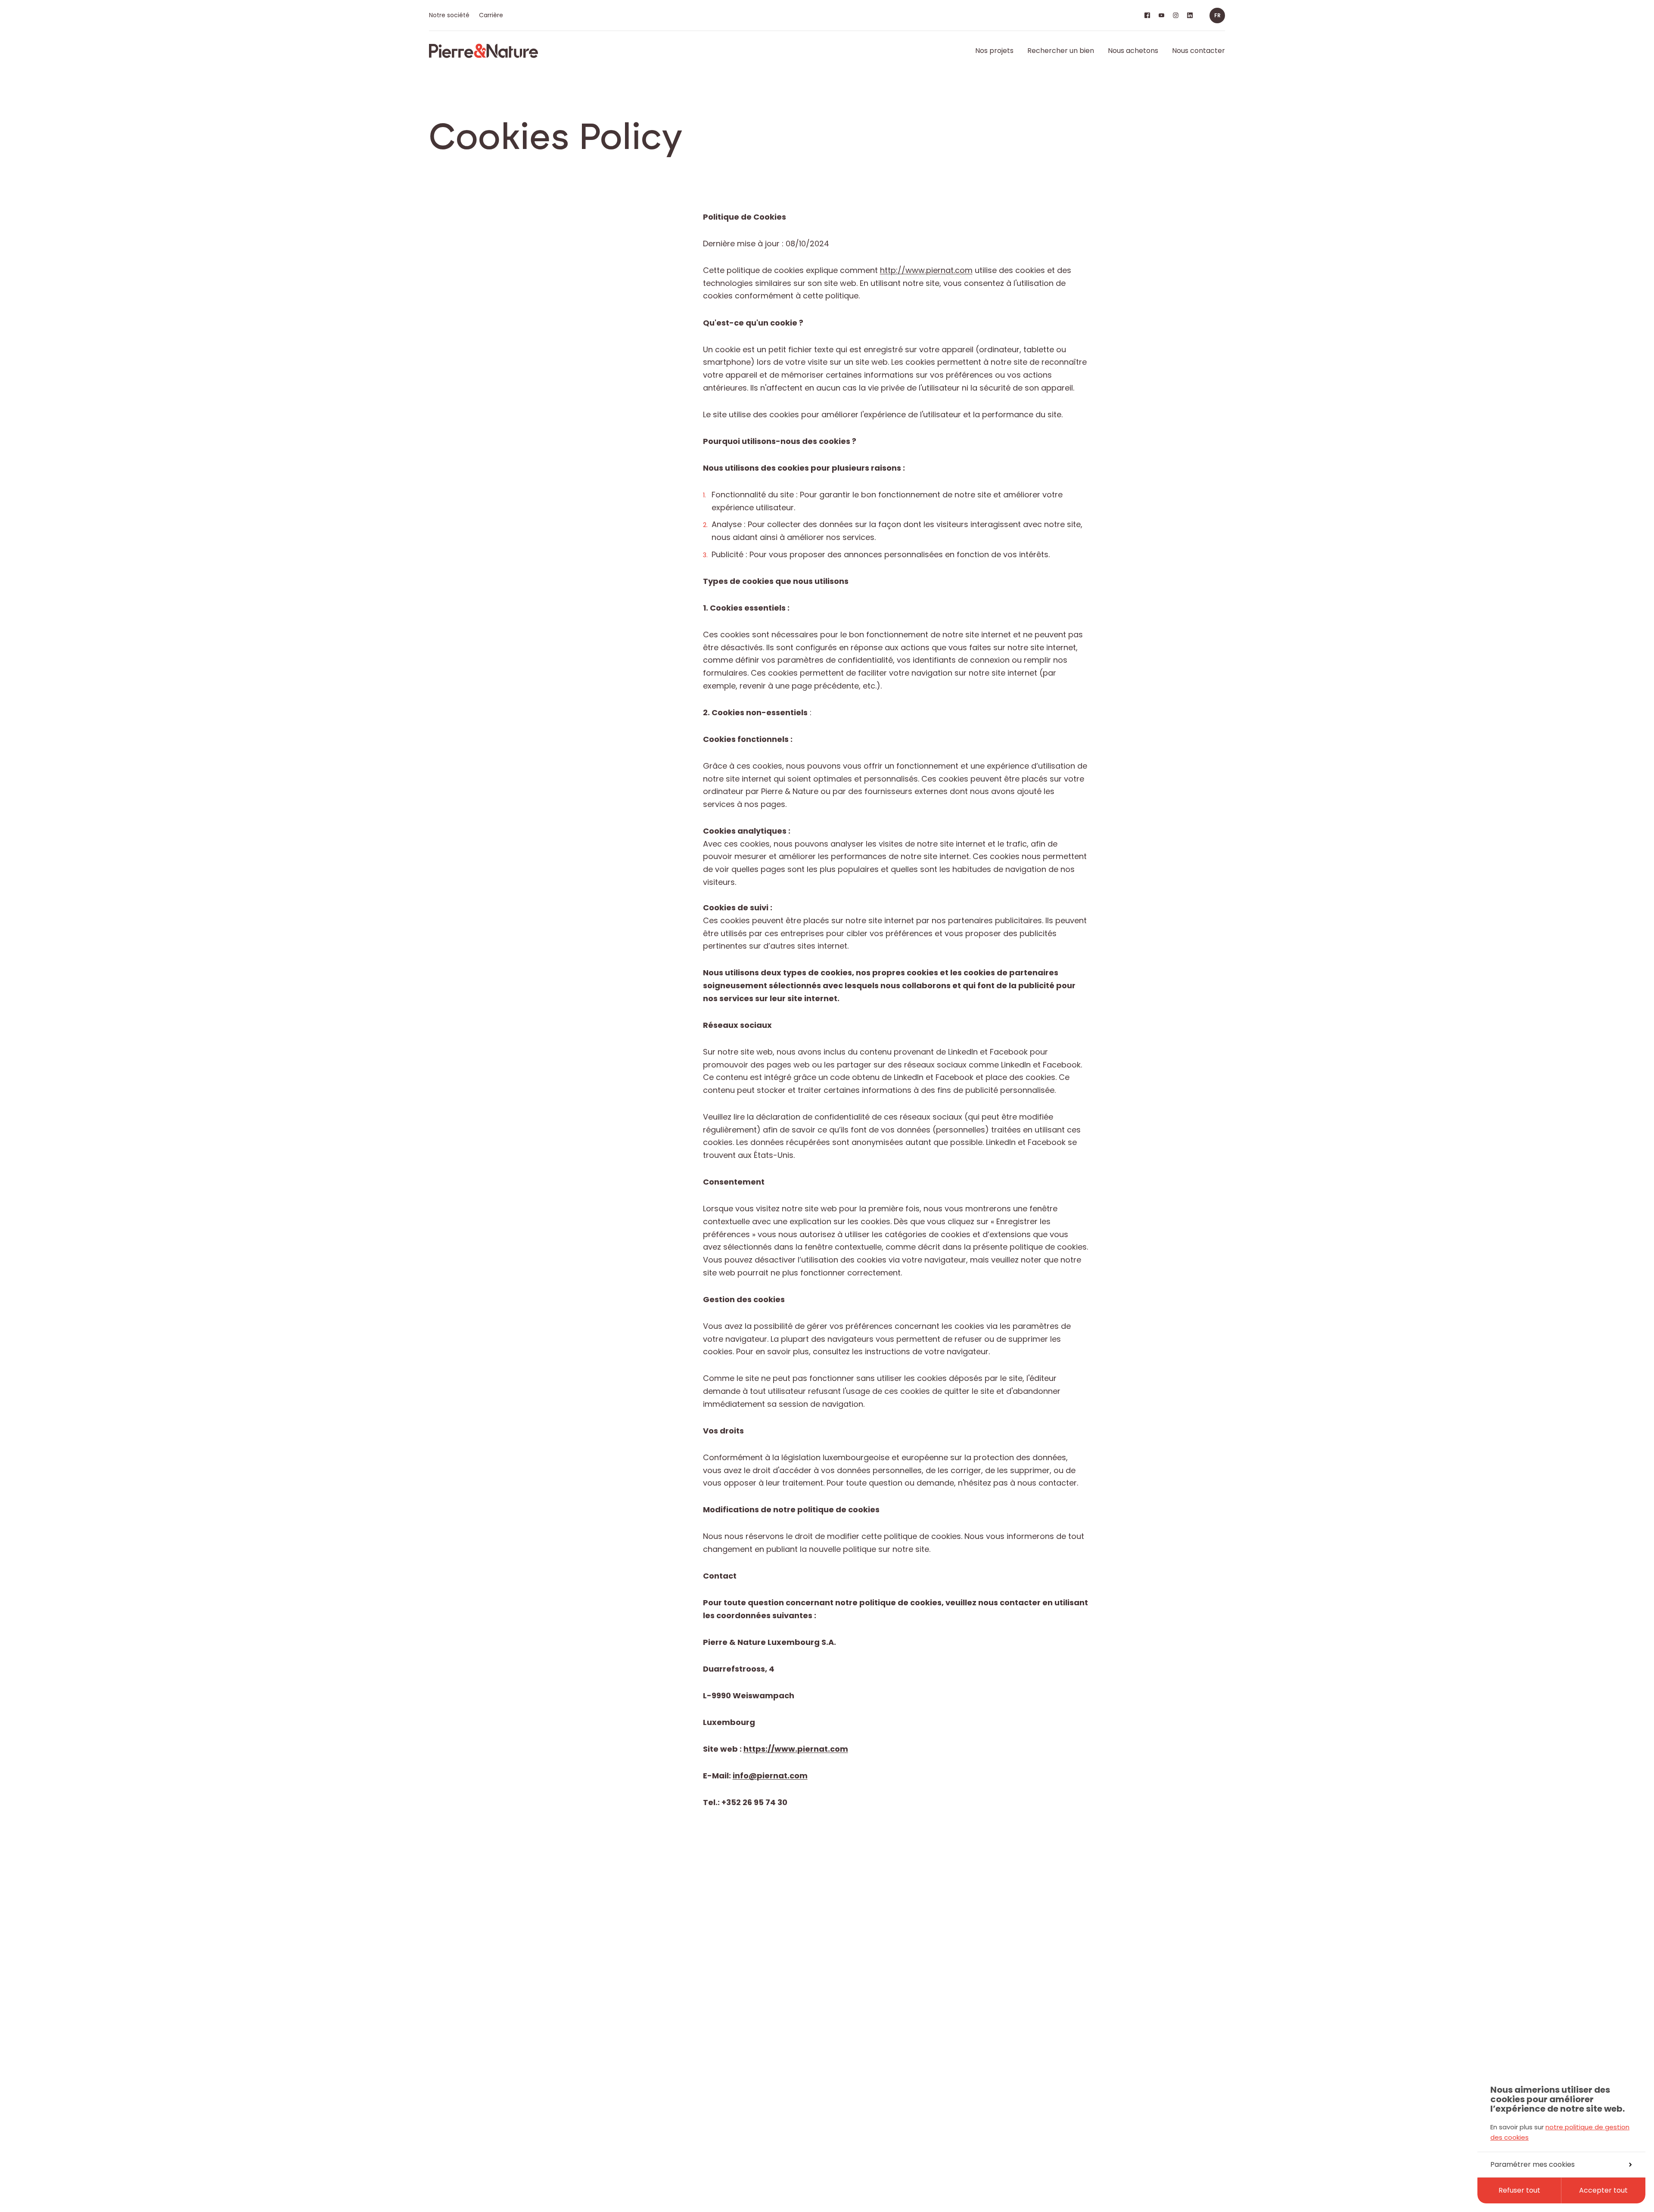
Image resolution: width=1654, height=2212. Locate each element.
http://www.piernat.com (926, 270)
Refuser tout (1519, 2190)
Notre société (449, 15)
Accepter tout (1603, 2190)
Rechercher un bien (1061, 51)
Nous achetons (1133, 51)
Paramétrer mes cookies (1533, 2164)
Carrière (491, 15)
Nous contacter (1199, 51)
